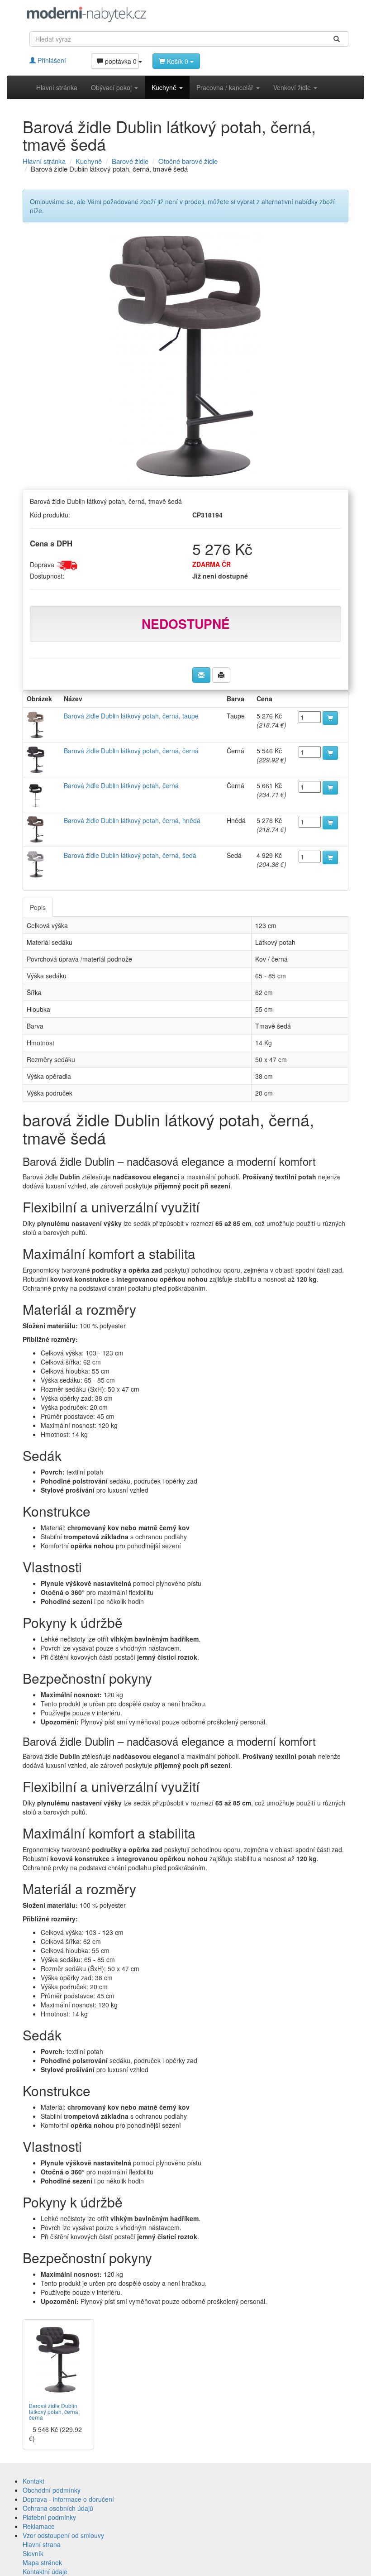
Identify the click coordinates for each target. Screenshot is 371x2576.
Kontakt (33, 2481)
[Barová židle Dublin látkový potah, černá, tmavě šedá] (185, 356)
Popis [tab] (38, 907)
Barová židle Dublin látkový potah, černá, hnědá (132, 820)
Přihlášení (51, 60)
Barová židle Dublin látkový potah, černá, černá (131, 751)
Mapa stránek (42, 2562)
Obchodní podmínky (52, 2490)
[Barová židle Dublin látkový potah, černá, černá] (58, 2360)
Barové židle (130, 161)
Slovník (33, 2553)
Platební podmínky (49, 2517)
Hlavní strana (42, 2544)
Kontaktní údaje (45, 2571)
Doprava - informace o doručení (68, 2499)
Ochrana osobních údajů (58, 2508)
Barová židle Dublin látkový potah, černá (121, 785)
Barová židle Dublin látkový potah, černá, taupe (131, 716)
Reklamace (39, 2526)
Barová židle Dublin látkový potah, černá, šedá (130, 855)
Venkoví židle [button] (293, 87)
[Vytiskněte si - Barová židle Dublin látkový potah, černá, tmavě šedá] (221, 675)
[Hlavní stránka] (87, 14)
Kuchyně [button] (165, 87)
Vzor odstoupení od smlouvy (63, 2535)
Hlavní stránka (57, 87)
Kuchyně (89, 161)
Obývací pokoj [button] (112, 87)
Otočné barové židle (188, 161)
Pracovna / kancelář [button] (226, 87)
